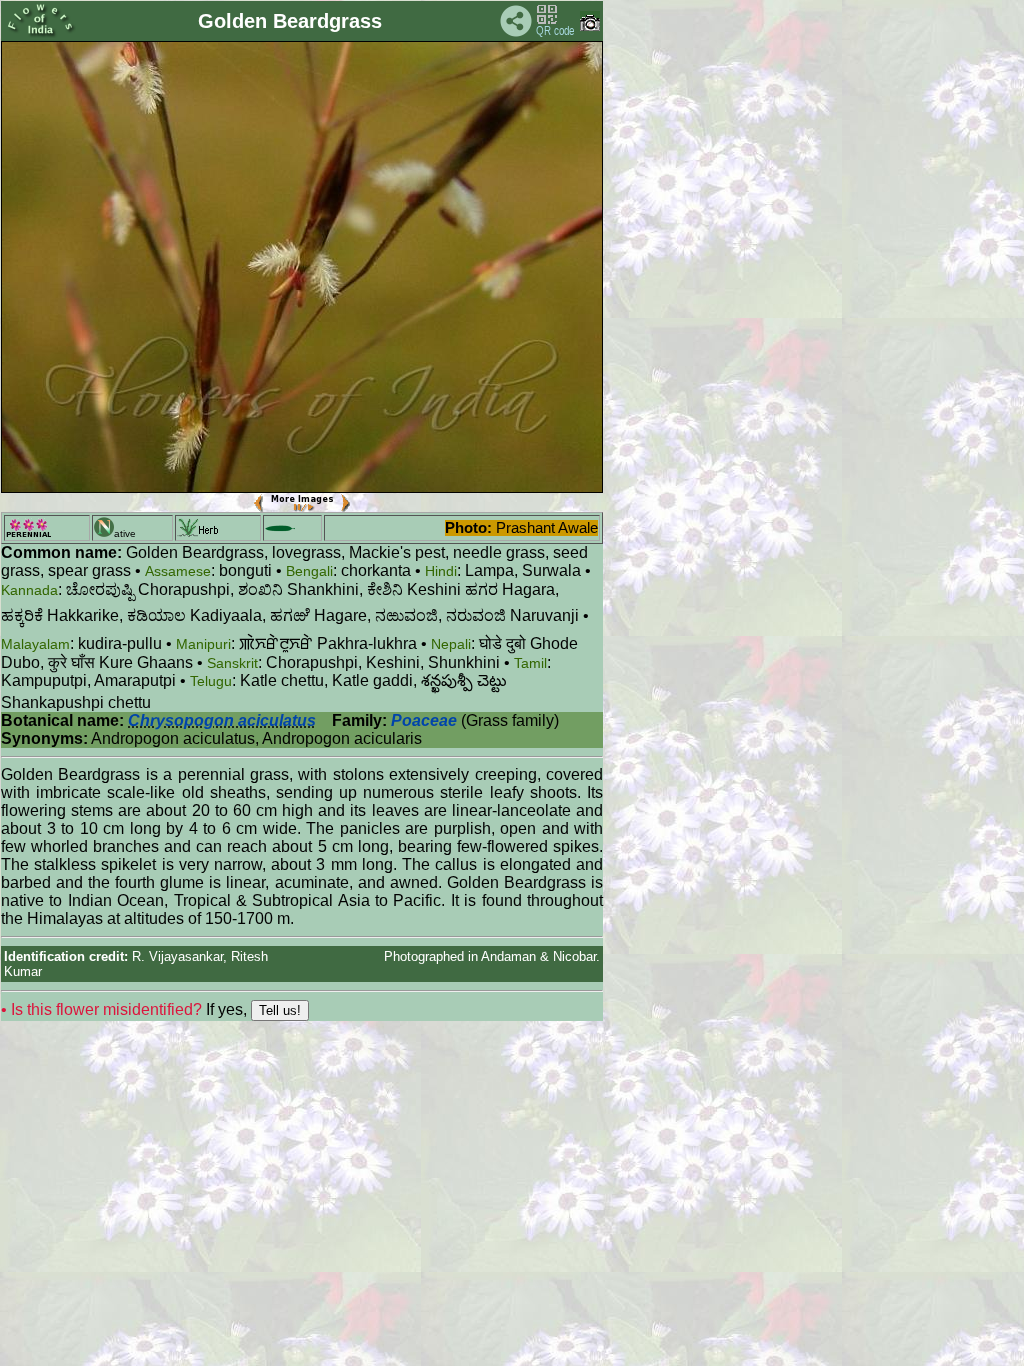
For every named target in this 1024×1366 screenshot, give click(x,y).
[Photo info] (590, 26)
